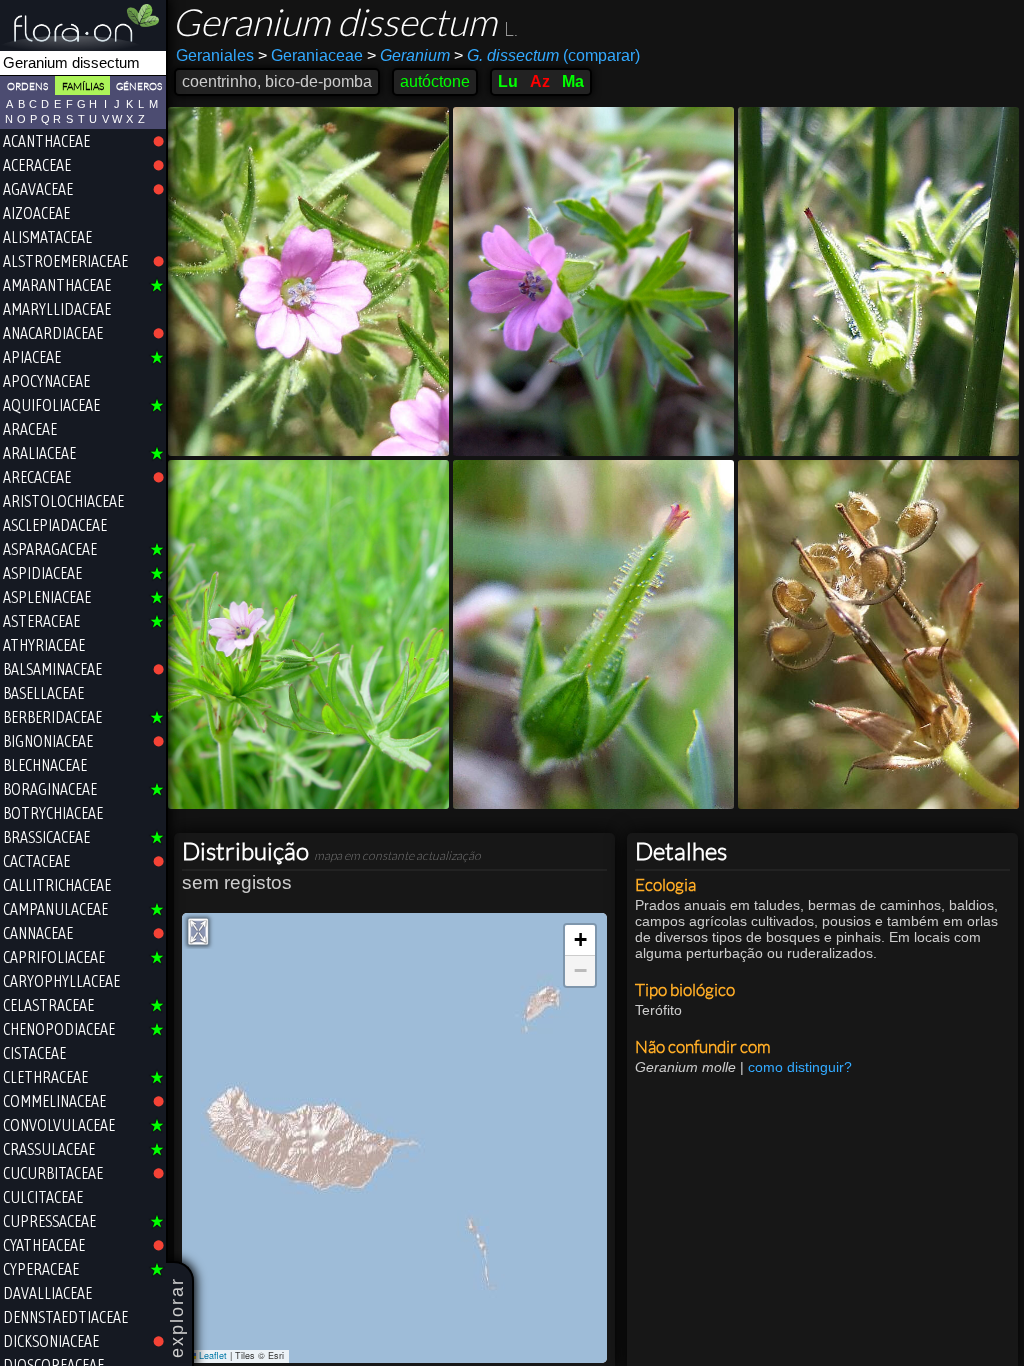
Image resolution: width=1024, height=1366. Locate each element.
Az (540, 81)
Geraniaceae (310, 55)
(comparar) (547, 55)
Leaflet (211, 1355)
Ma (573, 81)
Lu (508, 81)
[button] (580, 940)
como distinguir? (800, 1067)
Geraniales (215, 55)
